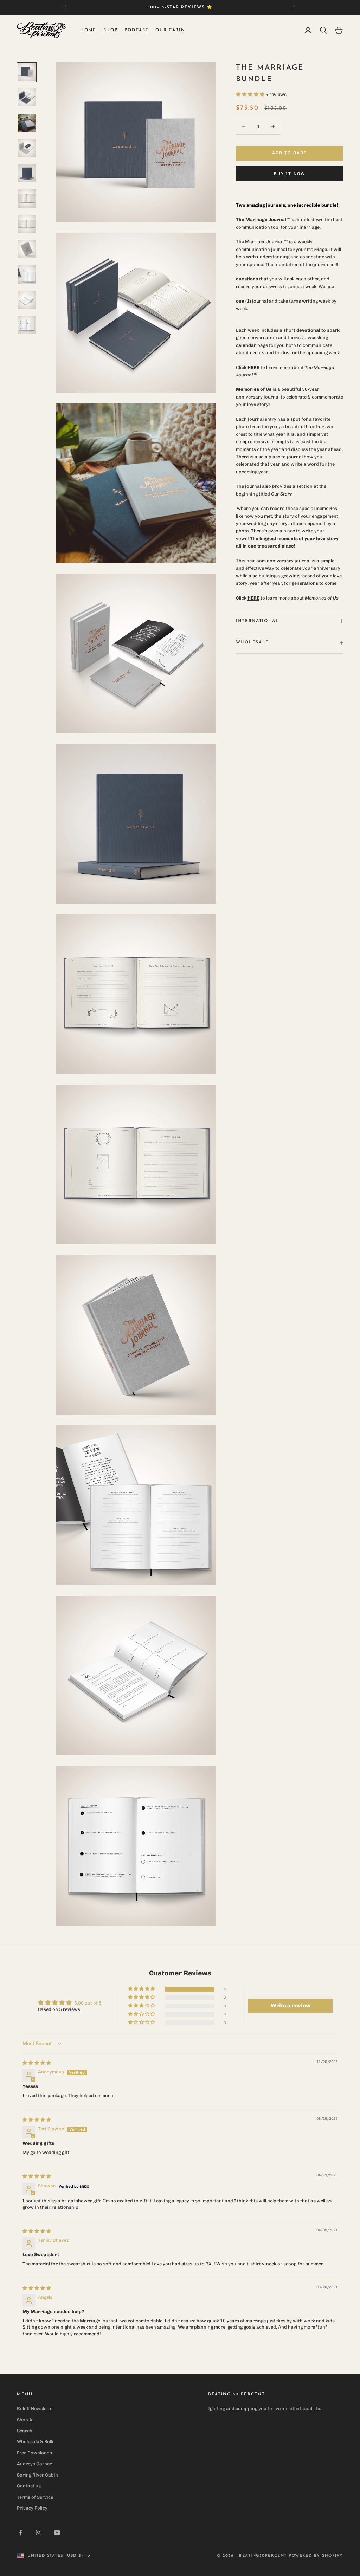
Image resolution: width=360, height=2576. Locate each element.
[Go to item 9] (27, 274)
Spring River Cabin (37, 2475)
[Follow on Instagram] (39, 2532)
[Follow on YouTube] (57, 2532)
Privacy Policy (32, 2508)
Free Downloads (34, 2453)
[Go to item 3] (27, 123)
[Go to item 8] (27, 249)
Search (25, 2431)
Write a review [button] (291, 2005)
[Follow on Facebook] (20, 2532)
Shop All (26, 2420)
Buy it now (290, 174)
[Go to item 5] (27, 173)
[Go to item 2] (27, 97)
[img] (37, 2063)
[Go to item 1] (27, 72)
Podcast (136, 30)
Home (88, 30)
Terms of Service (35, 2497)
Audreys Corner (34, 2464)
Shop (111, 30)
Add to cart (290, 153)
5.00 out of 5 (88, 2003)
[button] (251, 94)
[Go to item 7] (27, 224)
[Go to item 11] (27, 325)
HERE (253, 598)
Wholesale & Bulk (35, 2442)
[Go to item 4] (27, 148)
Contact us (29, 2486)
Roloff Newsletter (36, 2409)
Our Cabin (170, 30)
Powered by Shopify (316, 2556)
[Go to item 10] (27, 300)
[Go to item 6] (27, 199)
